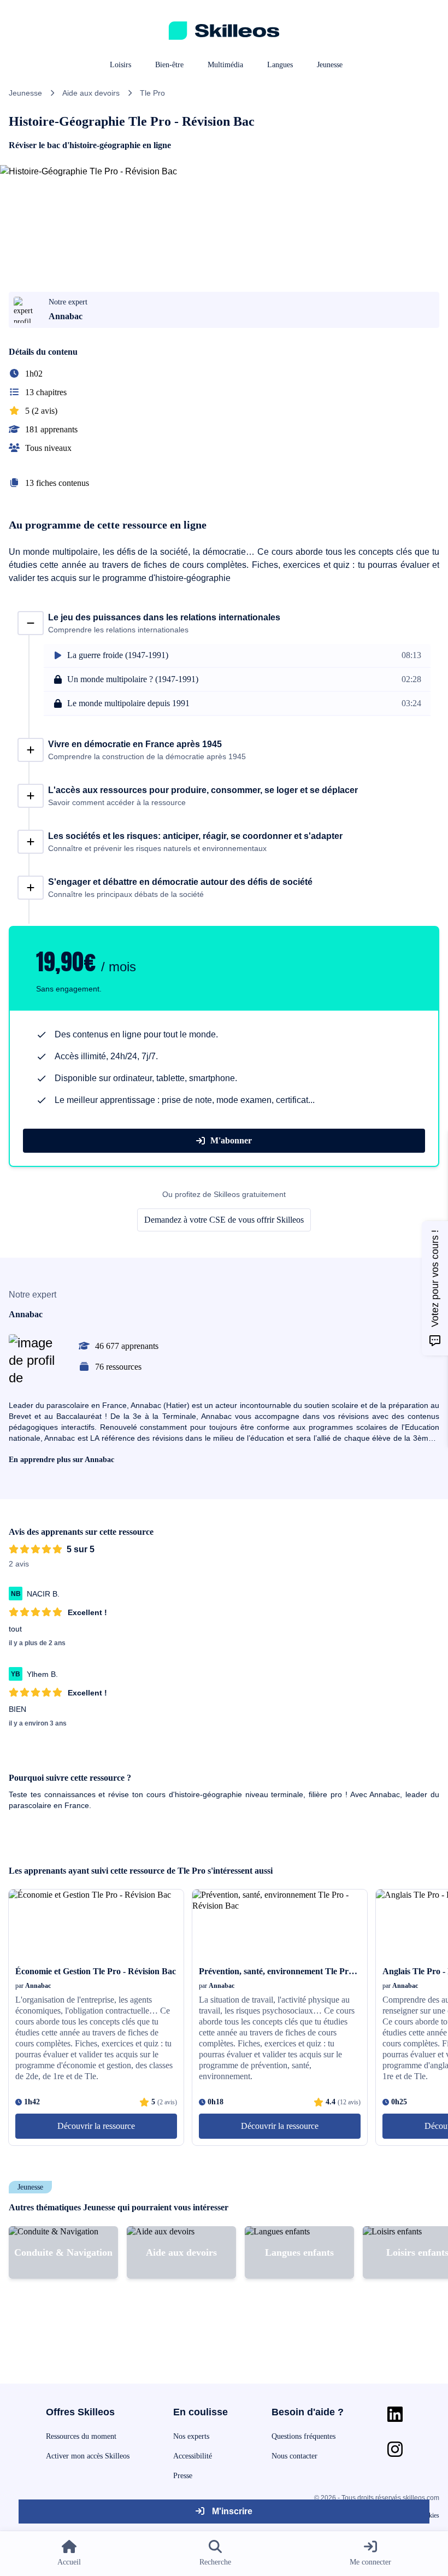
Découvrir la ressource (96, 2126)
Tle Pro (152, 93)
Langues (280, 65)
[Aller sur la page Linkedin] (395, 2414)
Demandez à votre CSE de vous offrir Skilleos (224, 1220)
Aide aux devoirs (91, 93)
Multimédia (225, 65)
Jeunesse (330, 65)
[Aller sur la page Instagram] (395, 2449)
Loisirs (120, 65)
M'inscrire (231, 2511)
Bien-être (169, 65)
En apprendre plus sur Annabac (61, 1460)
